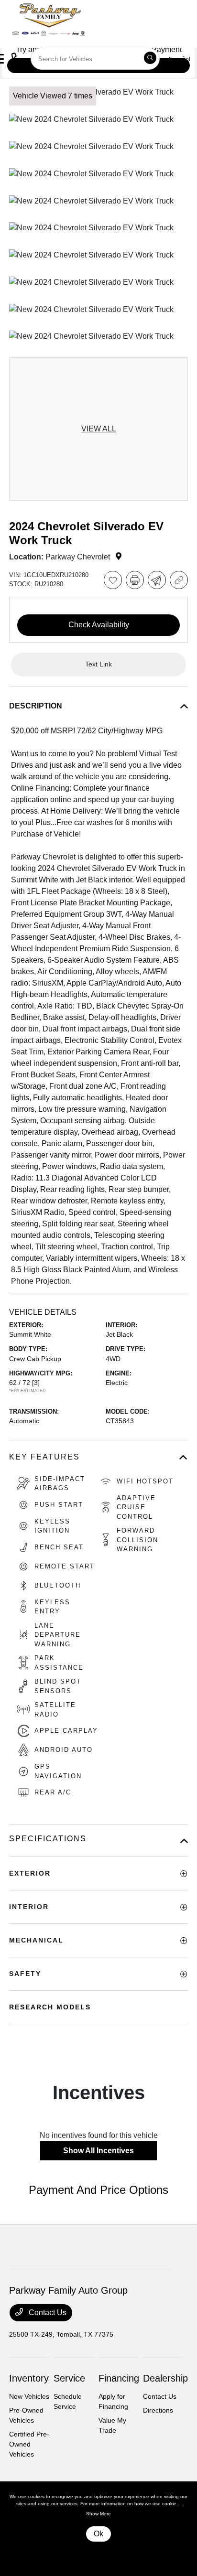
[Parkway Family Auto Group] (84, 18)
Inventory (29, 2378)
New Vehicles (29, 2396)
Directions (158, 2410)
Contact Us (47, 2313)
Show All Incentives (98, 2151)
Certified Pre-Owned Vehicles (29, 2444)
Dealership (165, 2378)
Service (69, 2378)
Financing (119, 2378)
